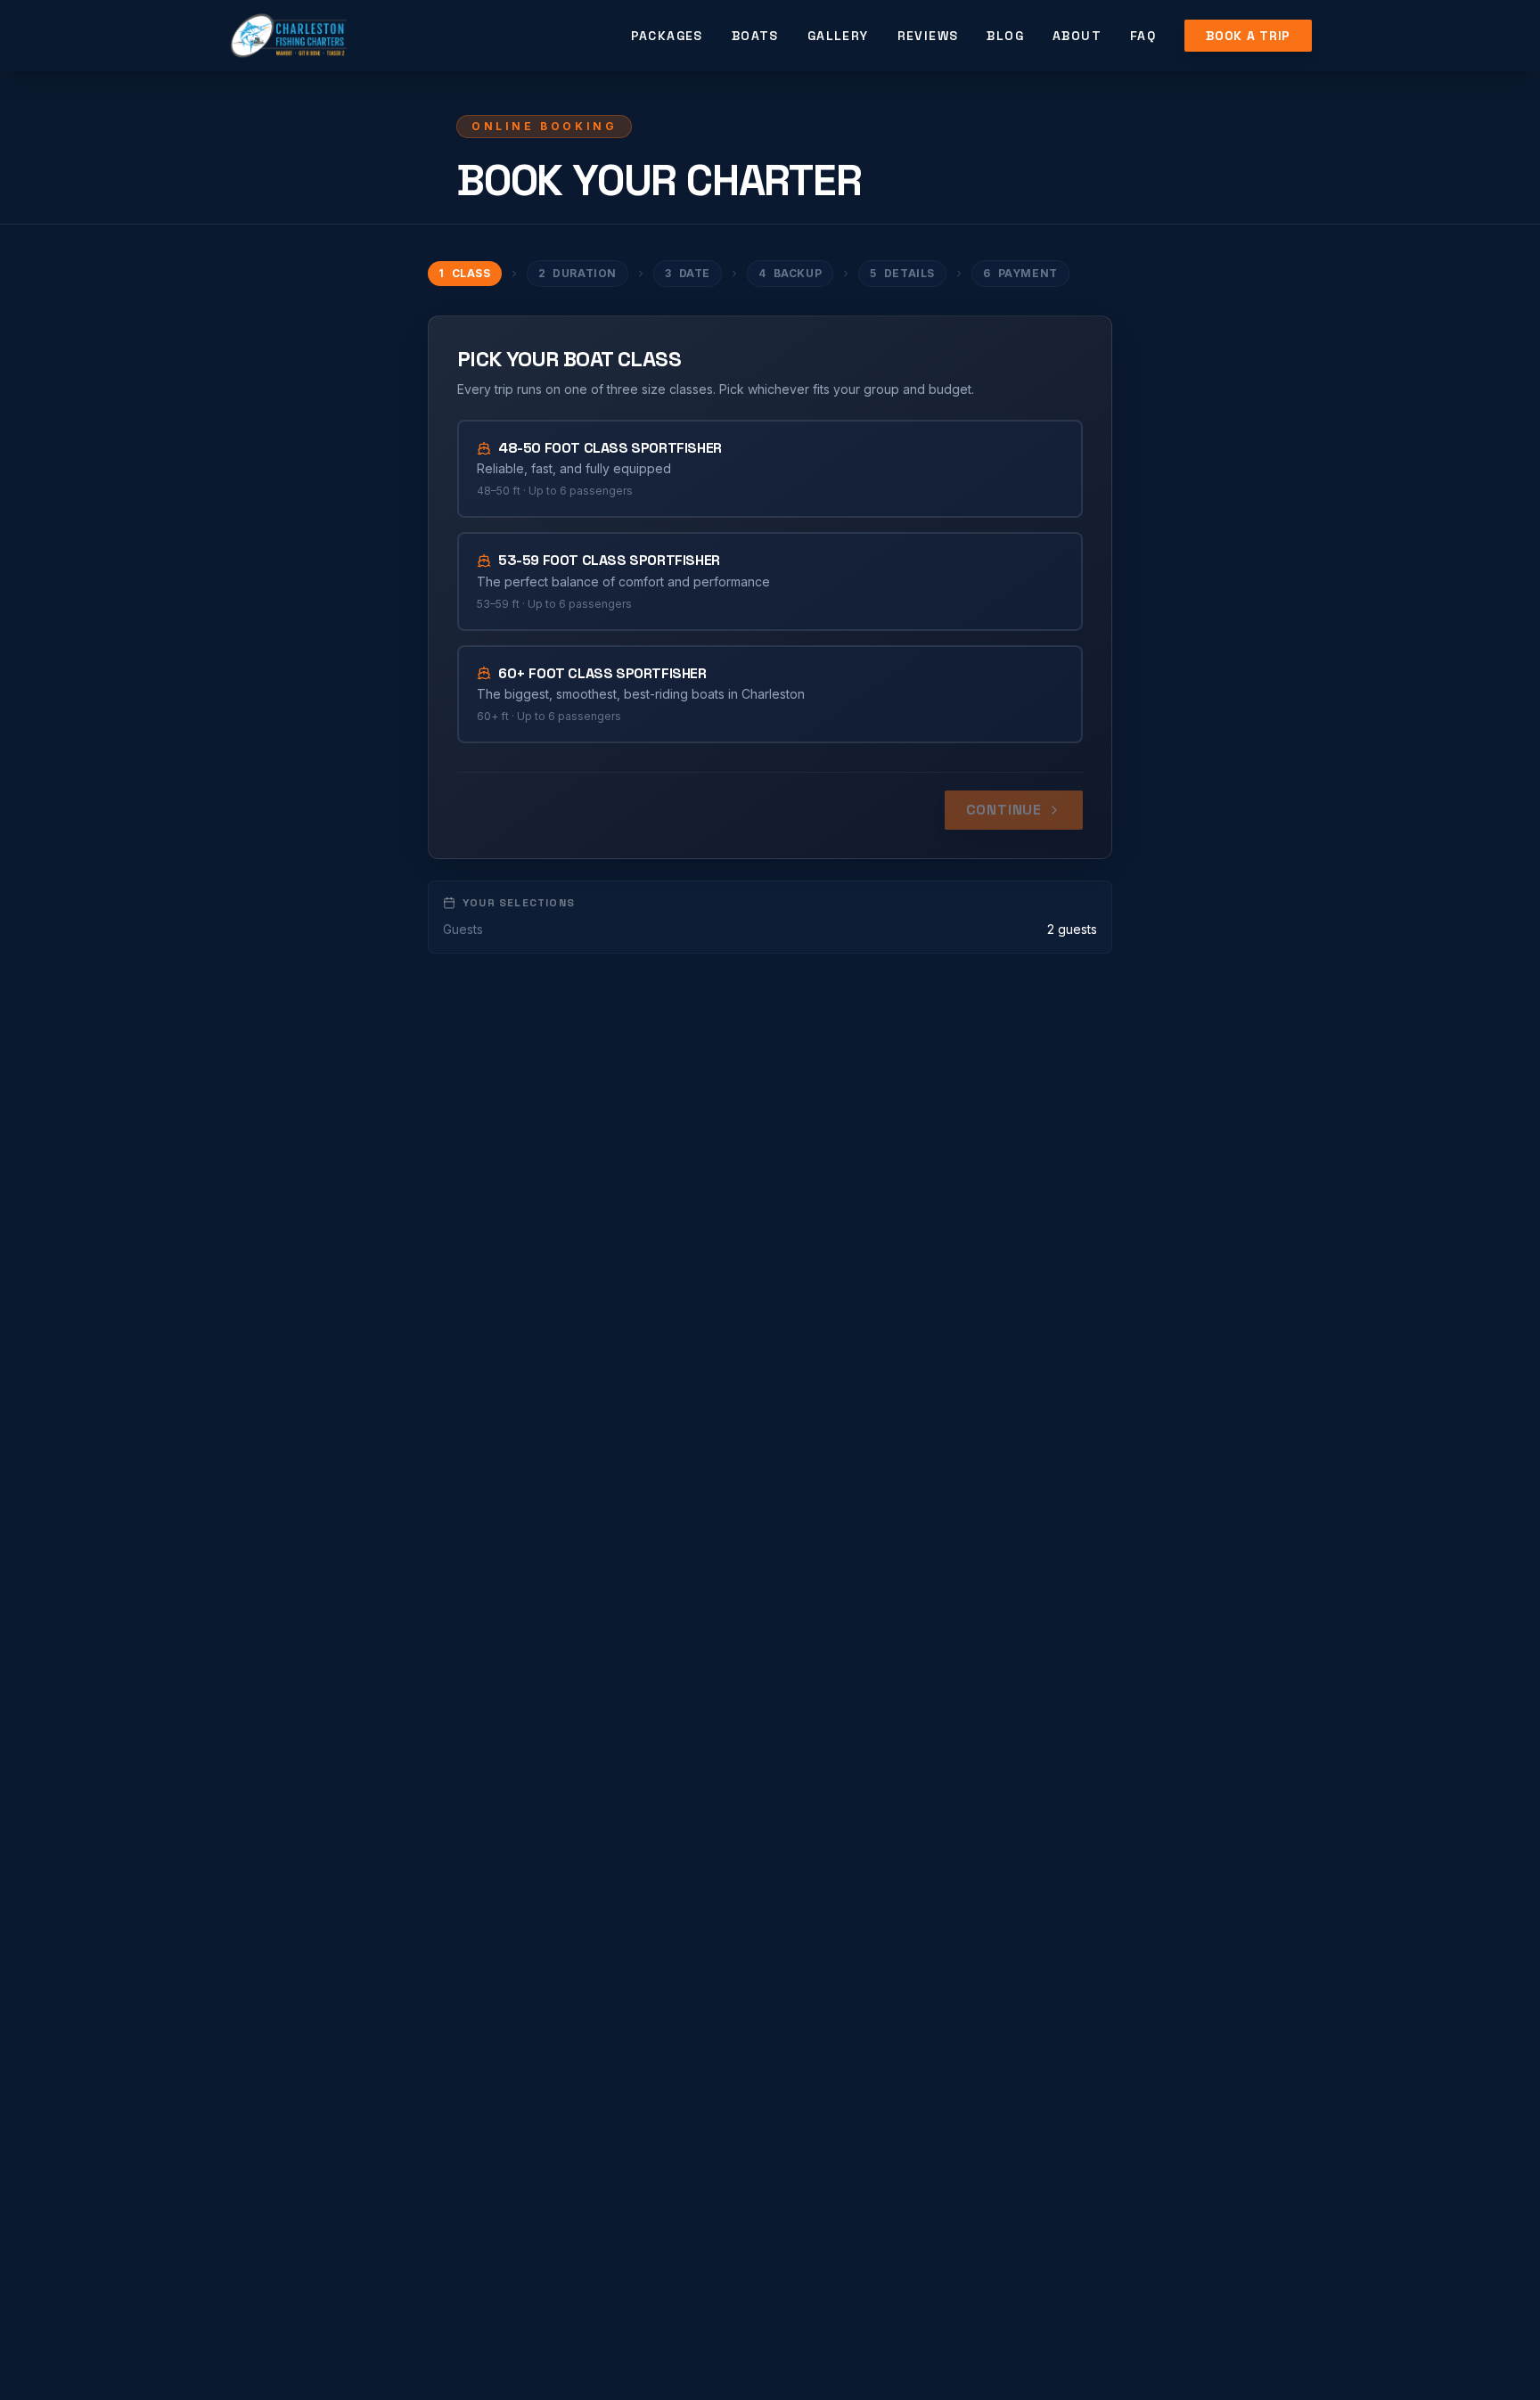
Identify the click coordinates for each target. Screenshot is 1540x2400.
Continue (1004, 810)
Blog (1005, 36)
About (1077, 36)
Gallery (838, 36)
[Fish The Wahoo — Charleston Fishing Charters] (288, 36)
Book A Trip (1248, 36)
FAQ (1143, 36)
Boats (755, 36)
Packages (667, 36)
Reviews (928, 36)
